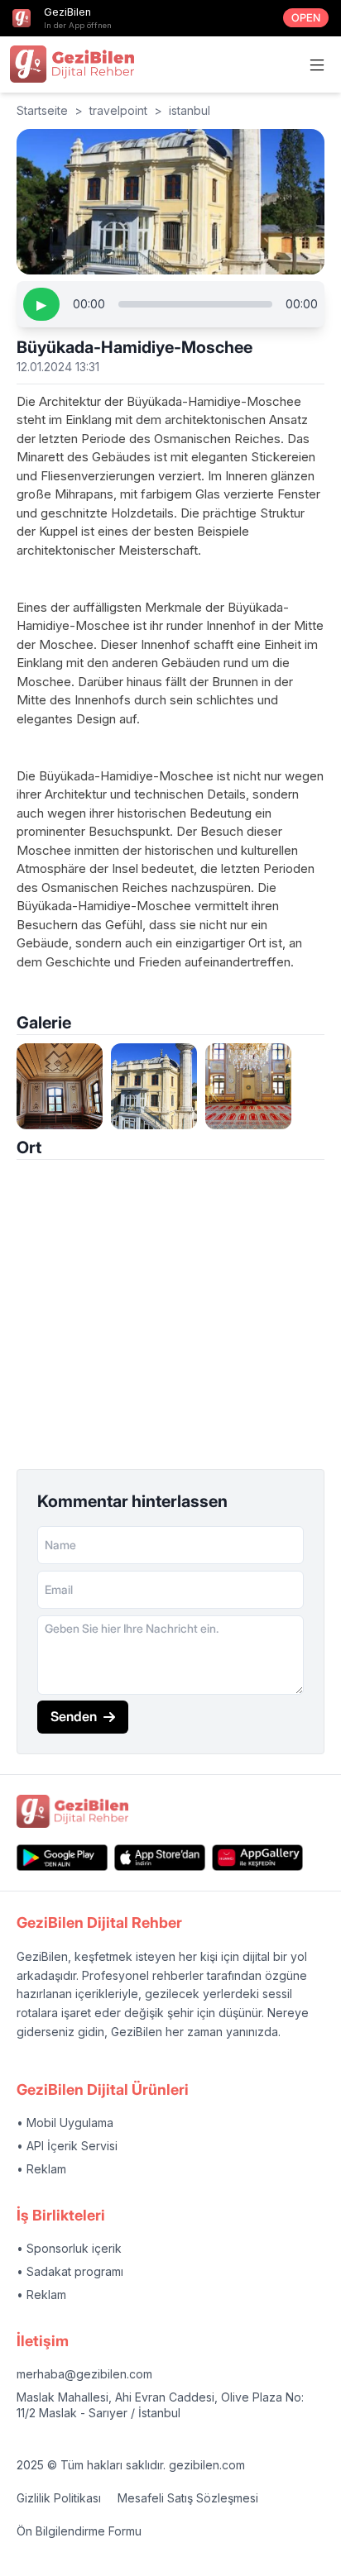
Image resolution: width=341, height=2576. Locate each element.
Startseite (42, 110)
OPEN (306, 18)
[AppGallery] (257, 1857)
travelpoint (118, 110)
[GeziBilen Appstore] (160, 1857)
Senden (74, 1716)
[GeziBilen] (72, 64)
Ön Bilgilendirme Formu (79, 2531)
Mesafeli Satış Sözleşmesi (188, 2498)
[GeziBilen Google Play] (62, 1857)
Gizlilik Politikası (59, 2498)
